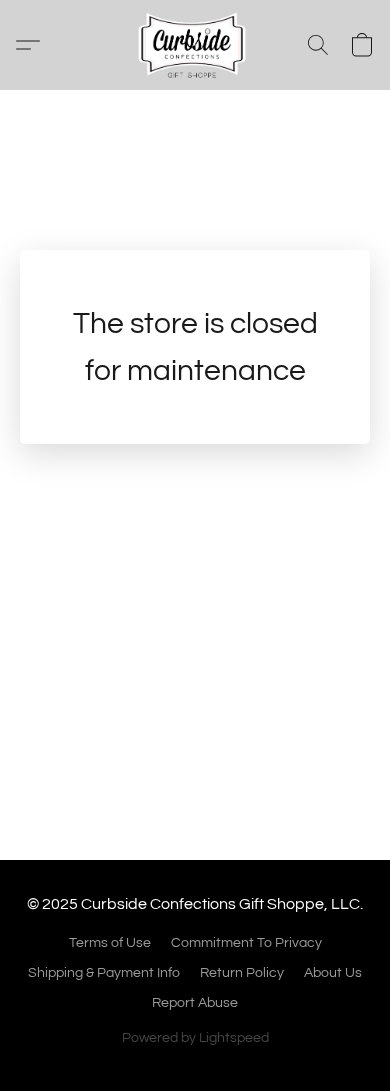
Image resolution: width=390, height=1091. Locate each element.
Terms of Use (110, 943)
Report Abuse (195, 1003)
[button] (195, 45)
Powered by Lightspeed (195, 1038)
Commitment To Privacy (246, 943)
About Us (333, 973)
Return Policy (242, 973)
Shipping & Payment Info (104, 973)
